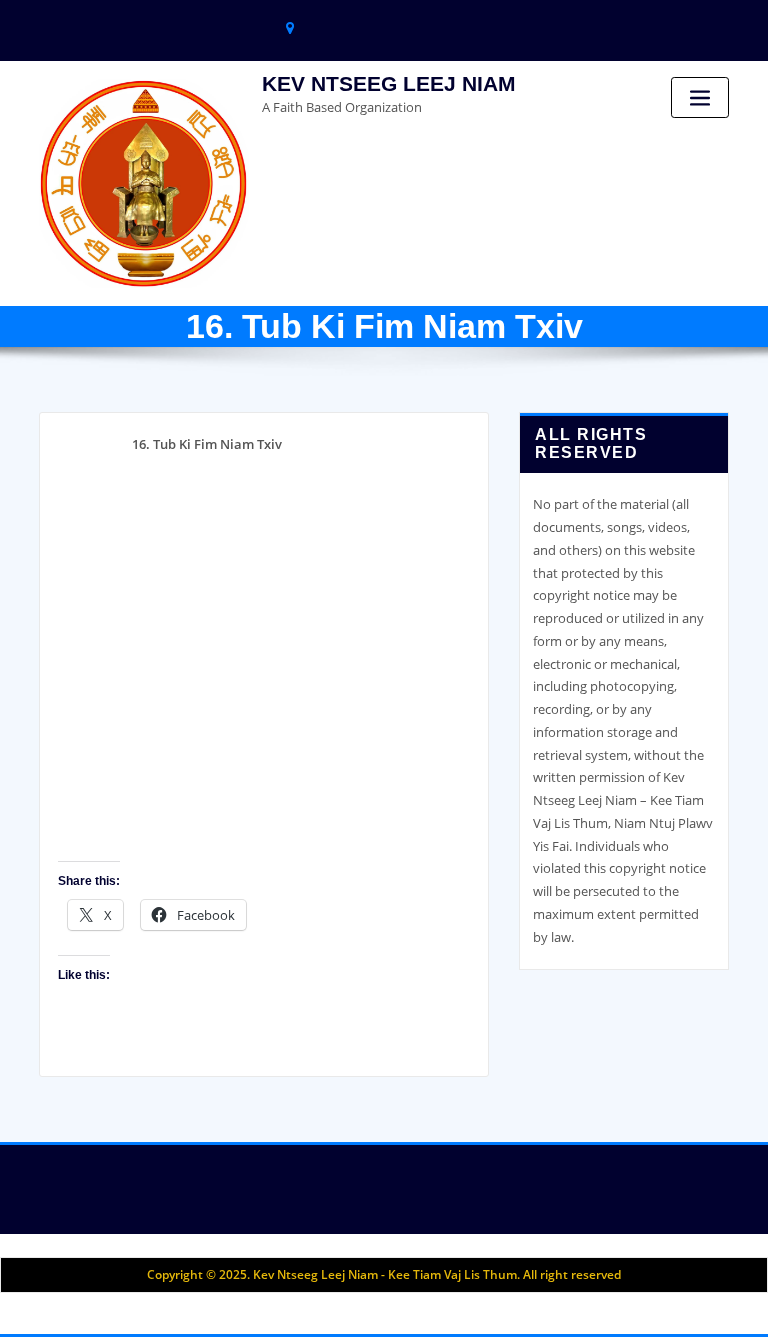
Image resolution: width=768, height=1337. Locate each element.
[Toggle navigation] (700, 97)
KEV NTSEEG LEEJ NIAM (389, 83)
